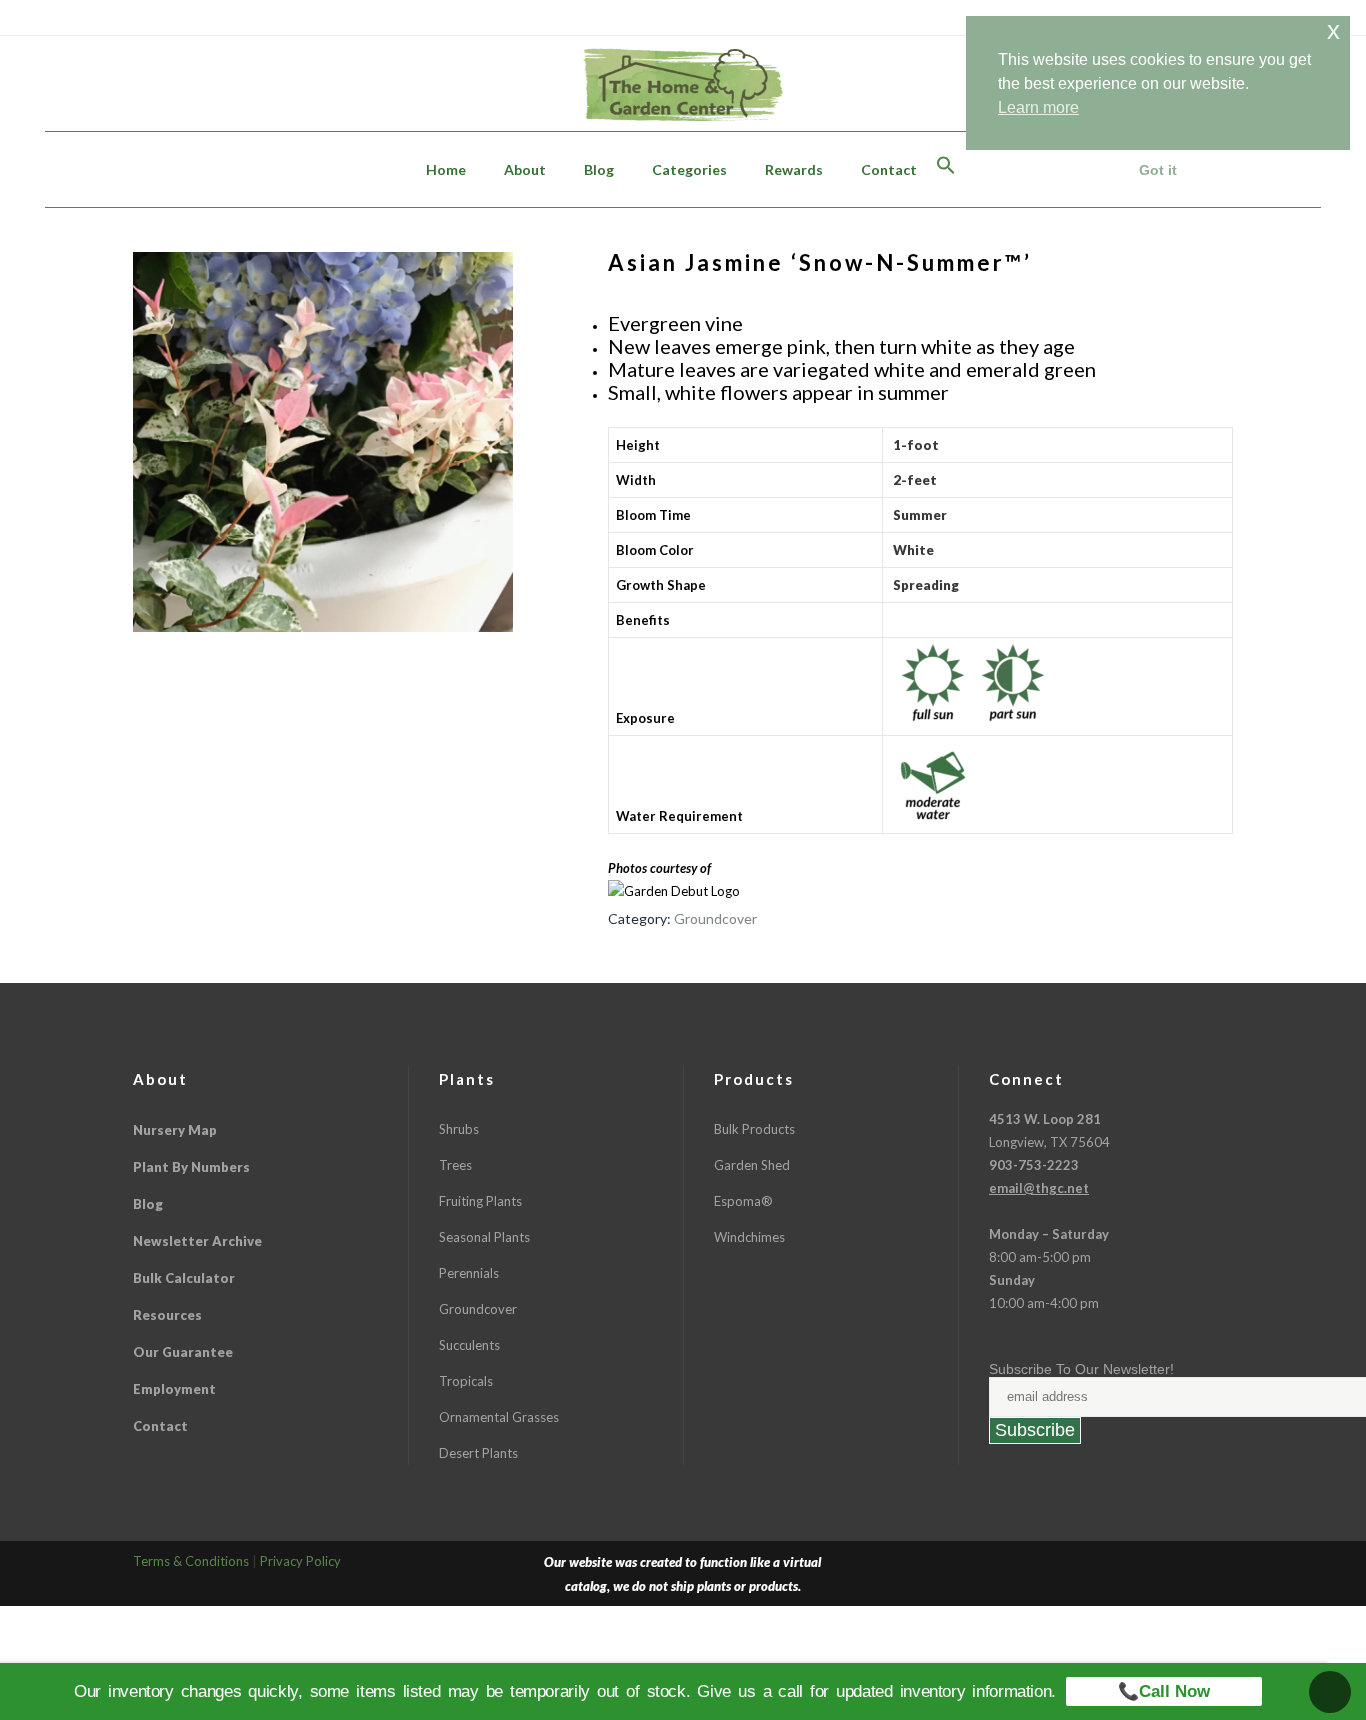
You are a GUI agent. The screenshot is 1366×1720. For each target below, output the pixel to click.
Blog (148, 1204)
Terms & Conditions (191, 1561)
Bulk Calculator (184, 1278)
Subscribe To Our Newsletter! (1081, 1369)
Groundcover (715, 918)
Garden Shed (752, 1165)
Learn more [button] (1038, 107)
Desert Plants (478, 1453)
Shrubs (459, 1129)
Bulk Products (754, 1129)
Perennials (469, 1273)
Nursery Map (175, 1130)
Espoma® (743, 1201)
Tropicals (466, 1381)
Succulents (469, 1345)
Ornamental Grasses (499, 1417)
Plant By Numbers (191, 1167)
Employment (174, 1389)
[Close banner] (1330, 1692)
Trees (455, 1165)
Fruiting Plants (480, 1201)
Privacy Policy (300, 1561)
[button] (946, 169)
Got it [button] (1158, 170)
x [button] (1333, 30)
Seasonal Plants (484, 1237)
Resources (167, 1315)
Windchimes (749, 1237)
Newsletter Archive (197, 1241)
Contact (160, 1426)
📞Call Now (1164, 1691)
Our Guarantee (183, 1352)
